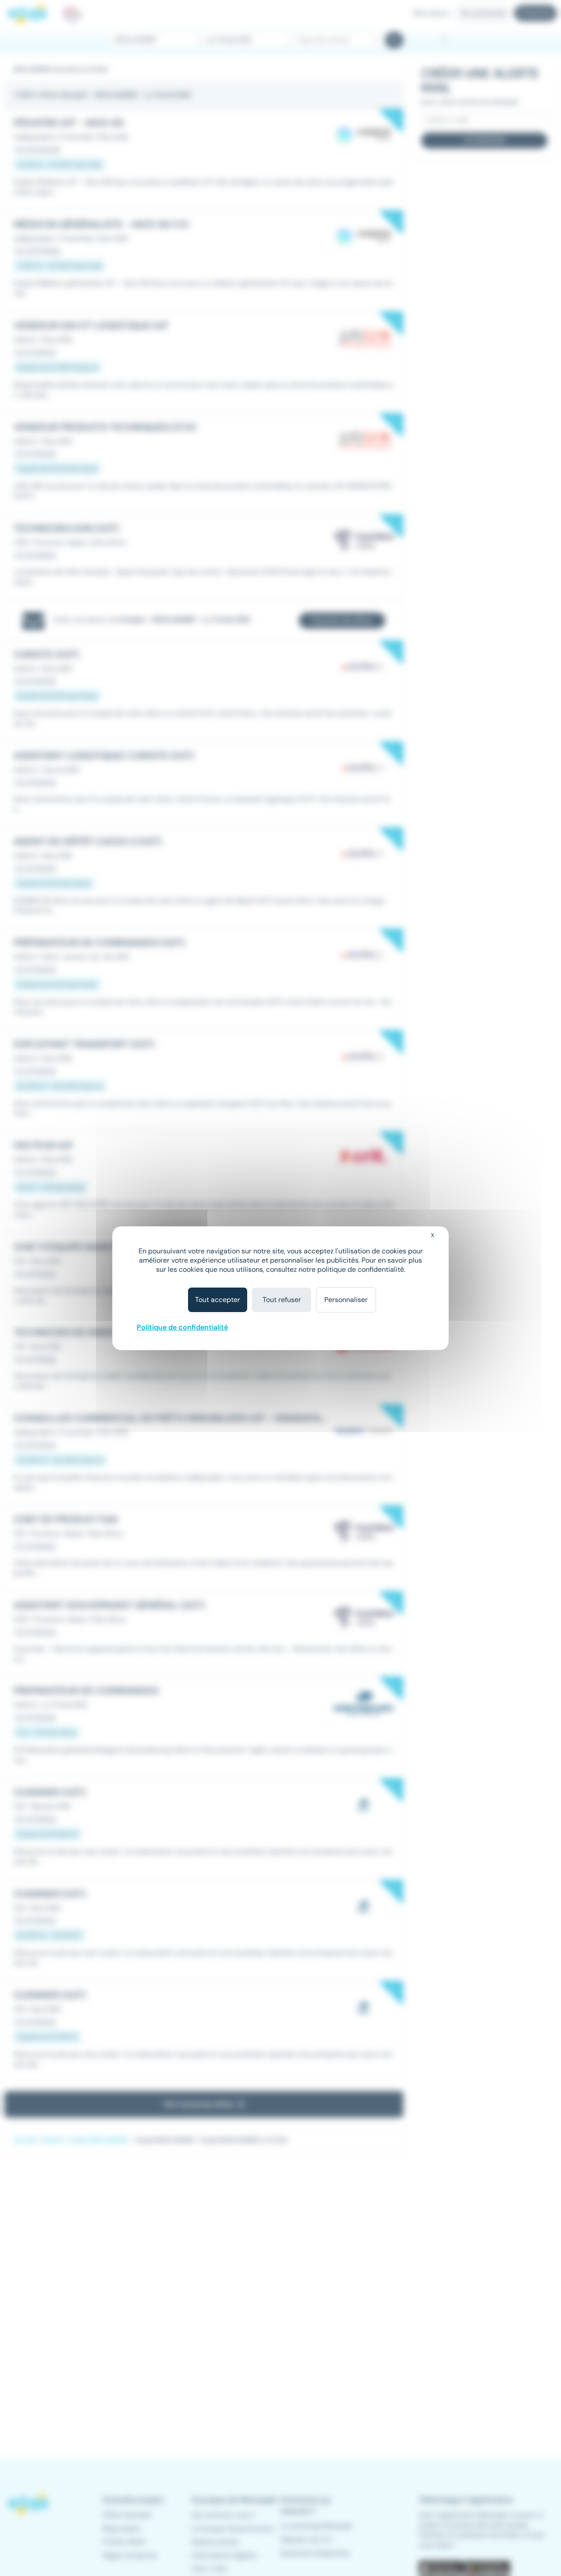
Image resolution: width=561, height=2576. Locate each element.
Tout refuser (282, 1300)
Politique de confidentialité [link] (182, 1327)
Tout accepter (218, 1300)
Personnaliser (346, 1300)
